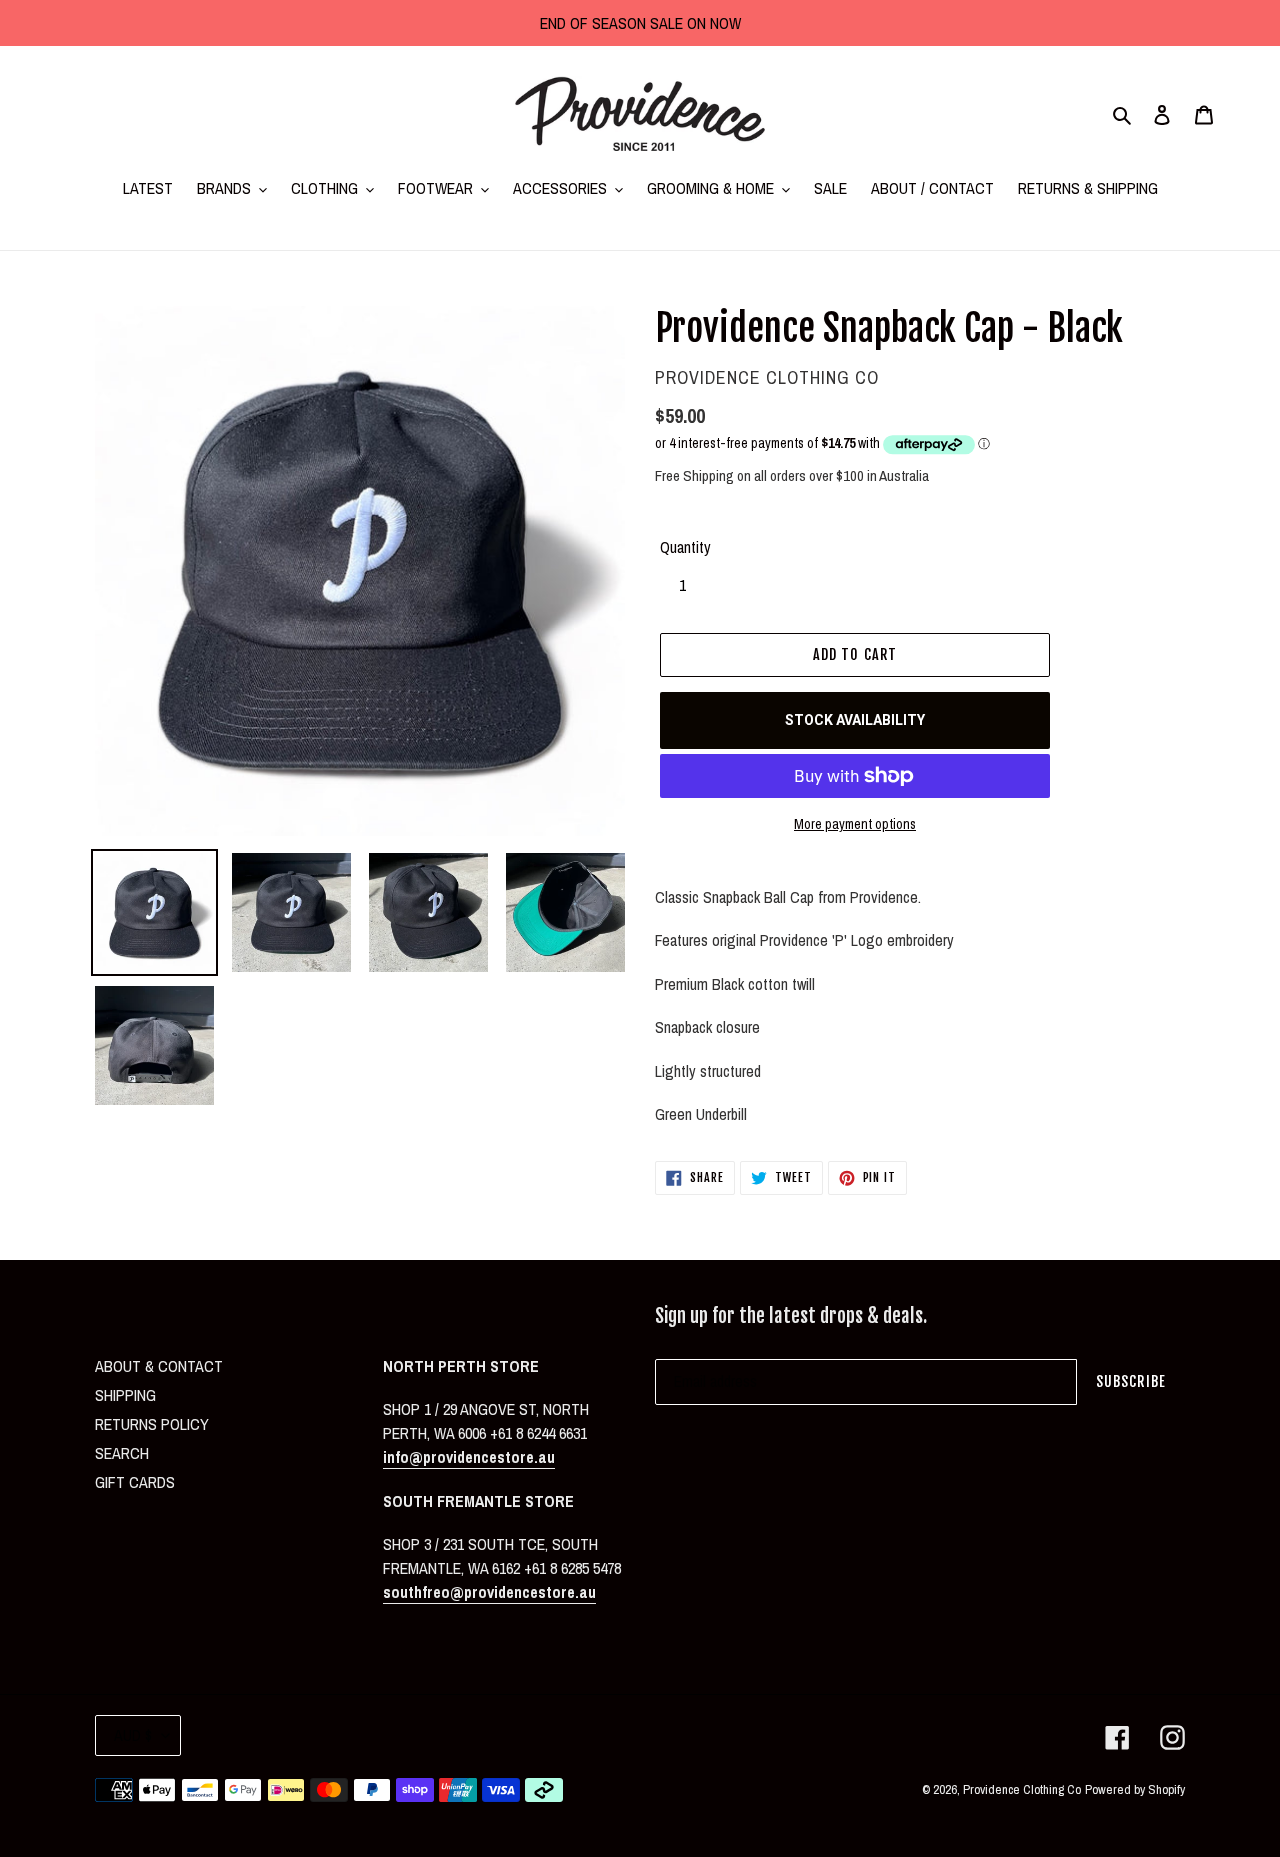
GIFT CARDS (135, 1482)
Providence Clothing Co (1022, 1789)
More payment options (855, 824)
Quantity (685, 547)
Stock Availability (855, 720)
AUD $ (133, 1735)
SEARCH (122, 1453)
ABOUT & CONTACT (159, 1366)
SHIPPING (125, 1395)
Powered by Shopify (1135, 1789)
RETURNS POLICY (152, 1424)
